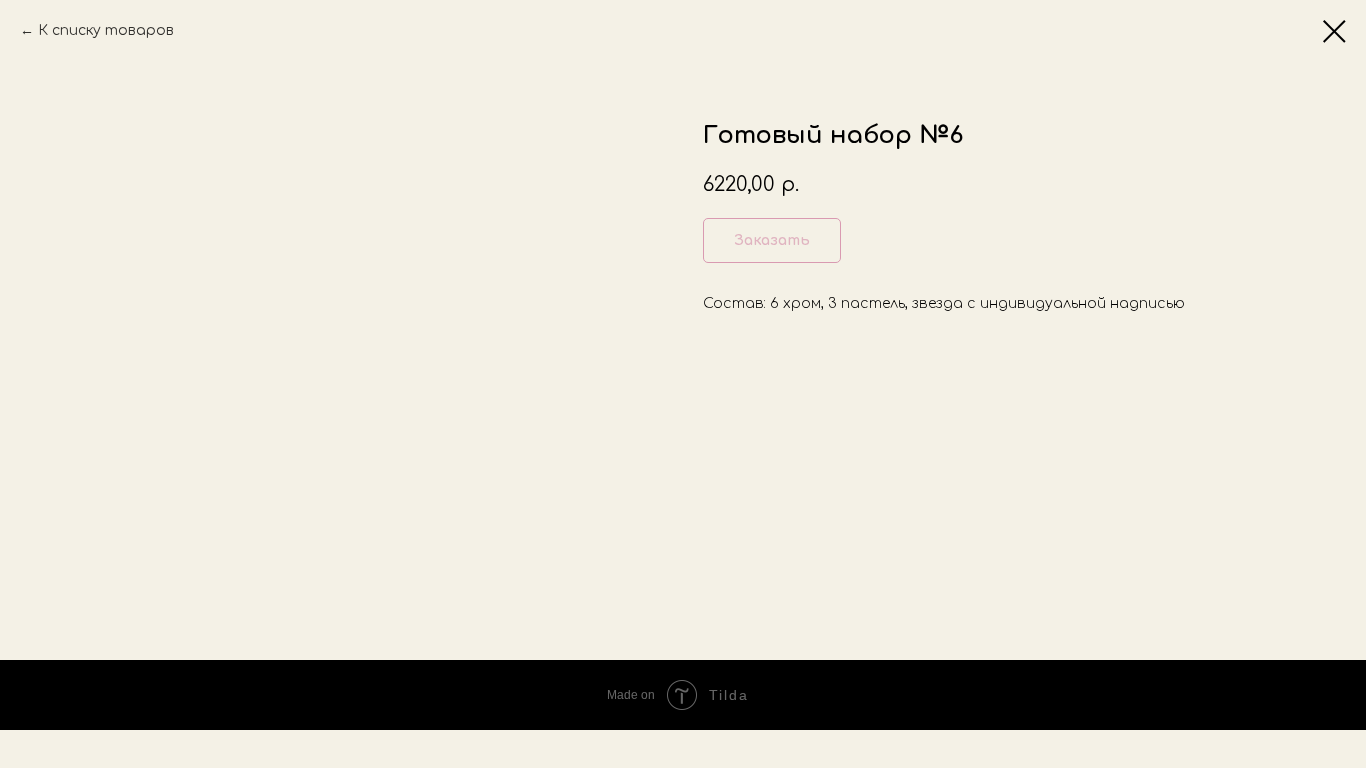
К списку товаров (106, 30)
